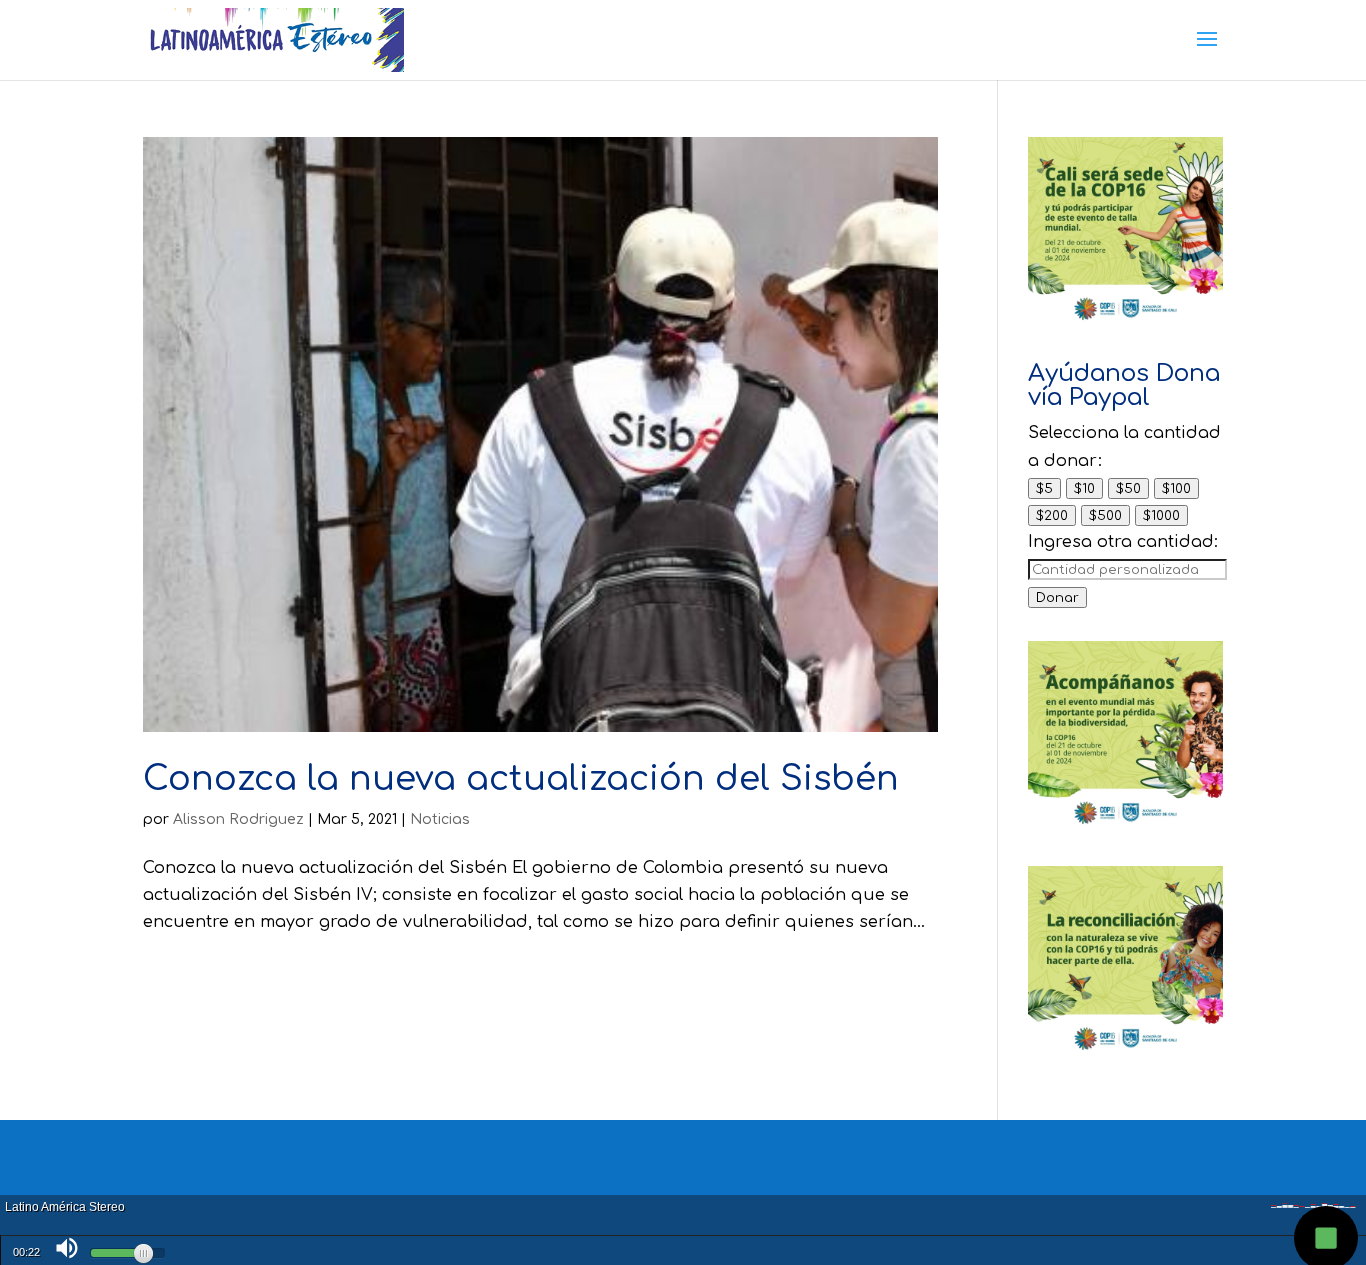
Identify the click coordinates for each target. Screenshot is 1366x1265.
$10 (1084, 488)
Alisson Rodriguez (238, 819)
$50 (1128, 488)
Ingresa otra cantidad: (1123, 542)
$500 (1105, 515)
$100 (1176, 488)
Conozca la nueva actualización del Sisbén (521, 779)
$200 (1052, 515)
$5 (1044, 488)
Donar (1057, 597)
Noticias (440, 819)
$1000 (1161, 515)
